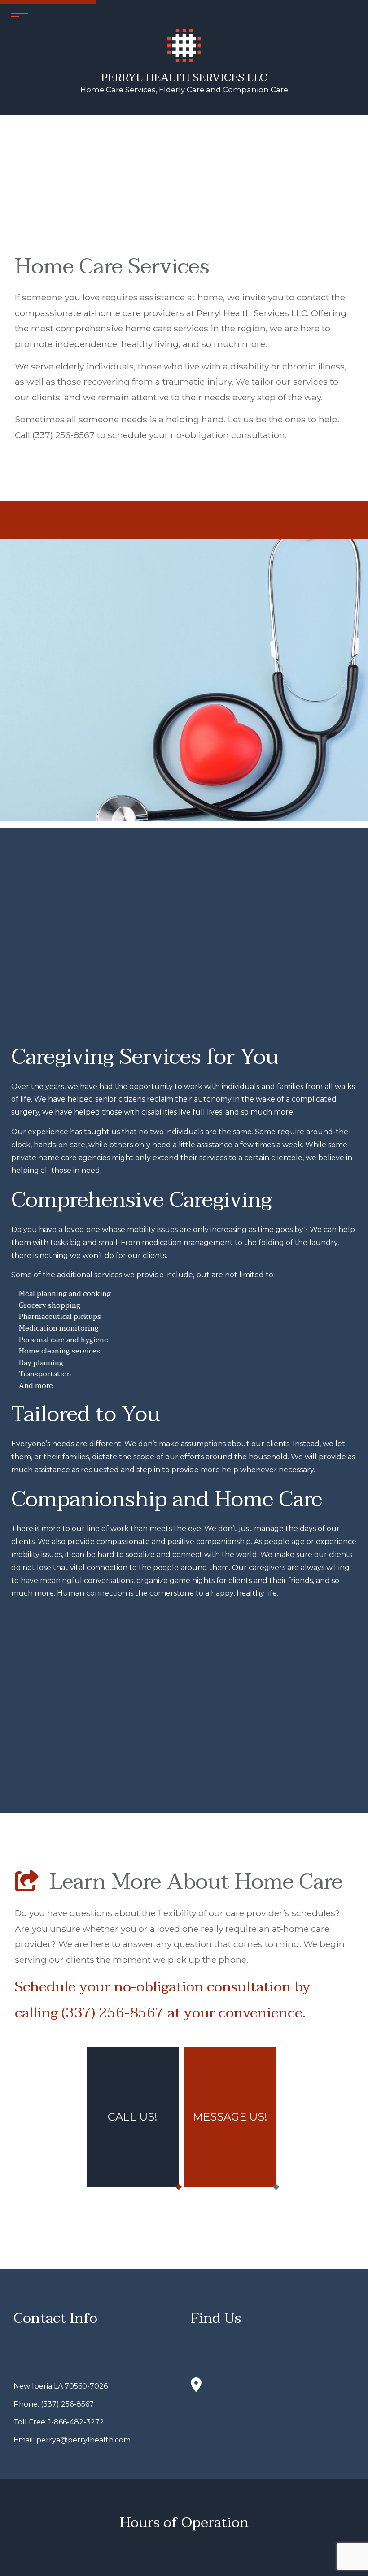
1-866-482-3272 (76, 2422)
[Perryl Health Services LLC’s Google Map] (196, 2388)
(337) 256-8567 (67, 2404)
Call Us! (133, 2117)
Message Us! (230, 2117)
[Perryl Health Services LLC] (184, 45)
